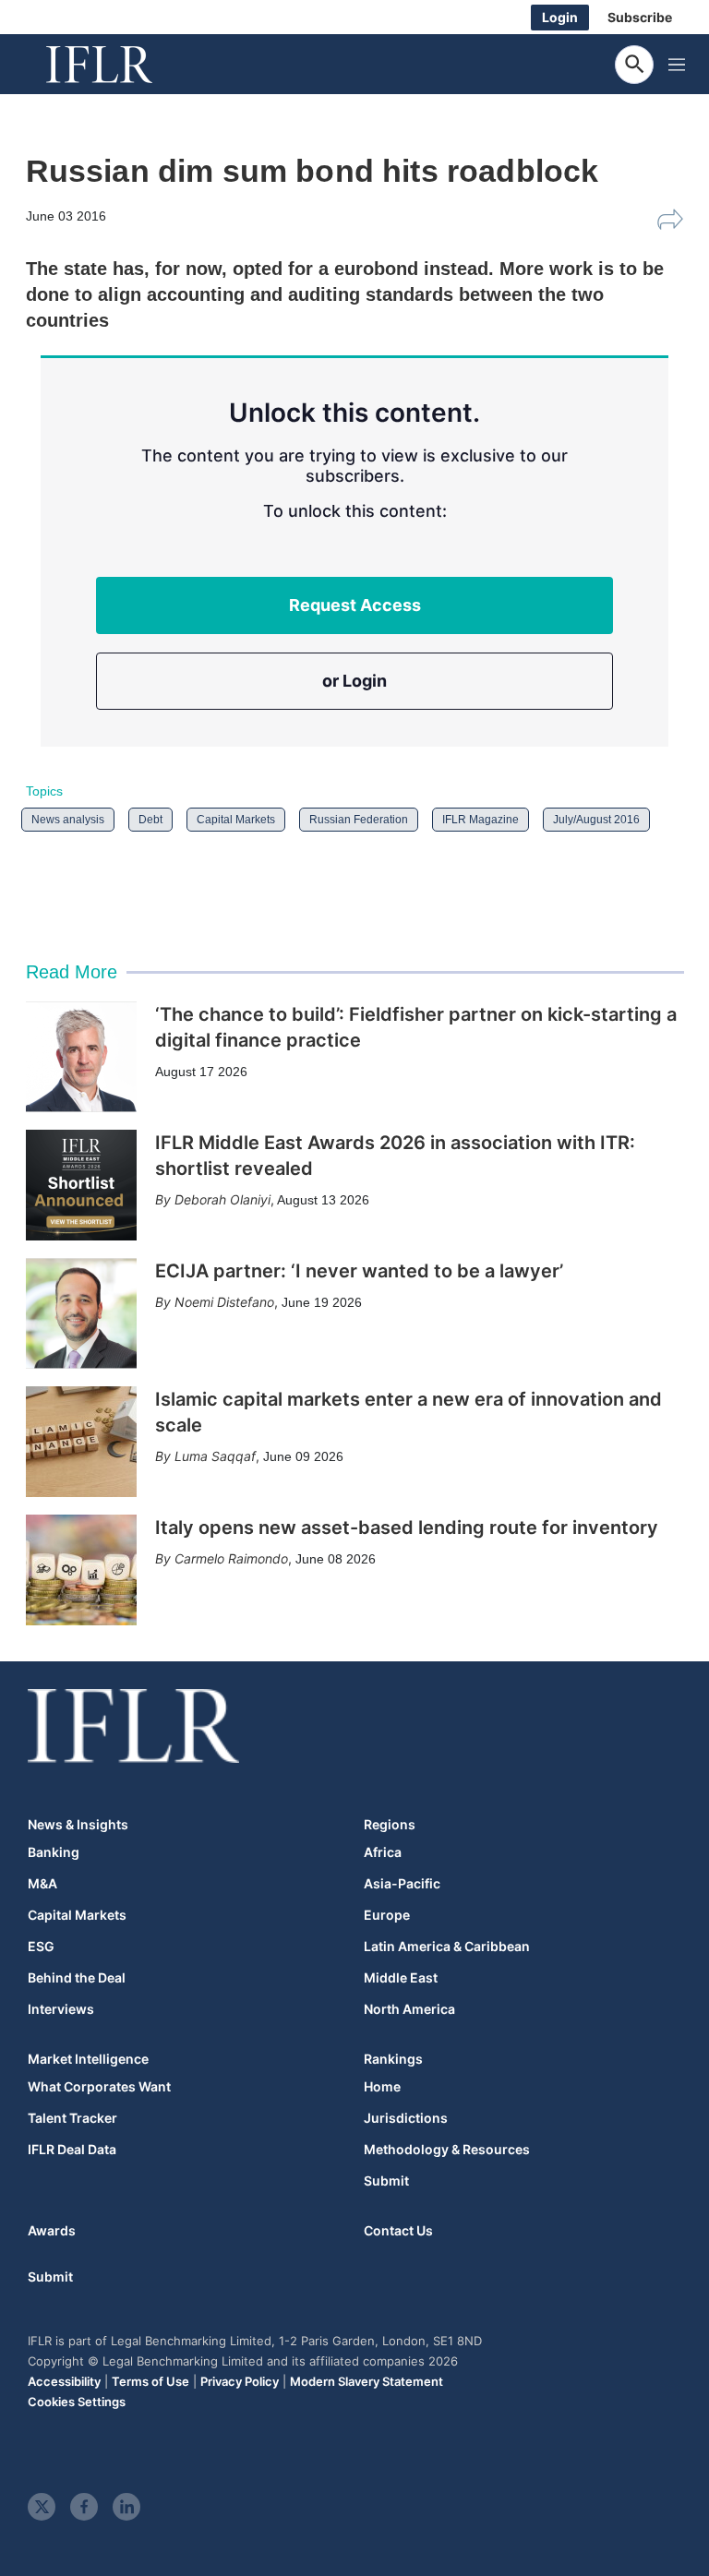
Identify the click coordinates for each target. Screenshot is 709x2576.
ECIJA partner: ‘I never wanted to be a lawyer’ (359, 1271)
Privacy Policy (240, 2381)
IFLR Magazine (481, 820)
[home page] (120, 65)
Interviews (61, 2009)
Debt (150, 820)
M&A (42, 1884)
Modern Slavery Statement (367, 2381)
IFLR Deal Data (72, 2150)
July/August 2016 (596, 820)
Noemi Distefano (224, 1302)
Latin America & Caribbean (447, 1947)
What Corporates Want (99, 2087)
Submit (386, 2181)
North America (409, 2009)
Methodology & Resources (447, 2150)
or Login (354, 681)
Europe (387, 1915)
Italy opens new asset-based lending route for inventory (407, 1528)
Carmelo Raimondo (231, 1558)
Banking (54, 1852)
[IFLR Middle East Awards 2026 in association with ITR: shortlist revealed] (81, 1185)
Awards (52, 2230)
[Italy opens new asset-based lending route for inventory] (81, 1570)
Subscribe (640, 17)
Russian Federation (359, 820)
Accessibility (64, 2381)
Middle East (401, 1978)
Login (560, 17)
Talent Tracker (72, 2118)
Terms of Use (150, 2381)
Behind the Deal (77, 1978)
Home (382, 2087)
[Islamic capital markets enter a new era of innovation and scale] (81, 1442)
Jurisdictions (406, 2118)
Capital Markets (236, 820)
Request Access (355, 605)
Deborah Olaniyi (222, 1199)
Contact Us (398, 2230)
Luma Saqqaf (215, 1456)
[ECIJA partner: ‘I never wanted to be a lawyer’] (81, 1313)
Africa (383, 1852)
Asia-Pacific (402, 1884)
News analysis (68, 820)
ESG (41, 1947)
